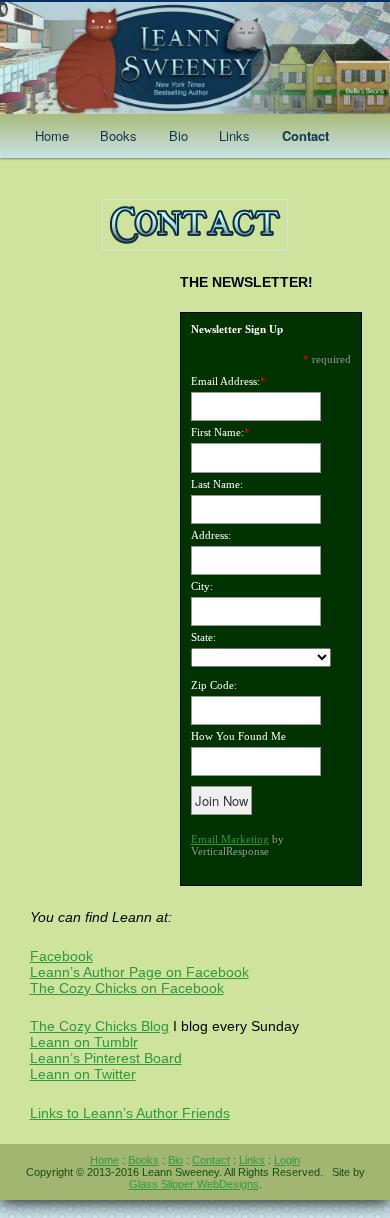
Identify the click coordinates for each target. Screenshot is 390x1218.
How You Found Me (238, 736)
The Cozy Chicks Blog (99, 1026)
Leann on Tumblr (84, 1042)
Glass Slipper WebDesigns (194, 1184)
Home (52, 135)
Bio (178, 135)
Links (234, 135)
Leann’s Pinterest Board (106, 1058)
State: (203, 637)
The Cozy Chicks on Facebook (127, 988)
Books (118, 135)
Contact (305, 135)
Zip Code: (214, 685)
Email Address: (225, 381)
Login (287, 1160)
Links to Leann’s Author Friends (130, 1113)
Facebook (61, 956)
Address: (211, 535)
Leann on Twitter (83, 1074)
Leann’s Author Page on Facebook (139, 972)
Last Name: (217, 484)
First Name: (217, 432)
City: (202, 586)
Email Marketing (230, 839)
